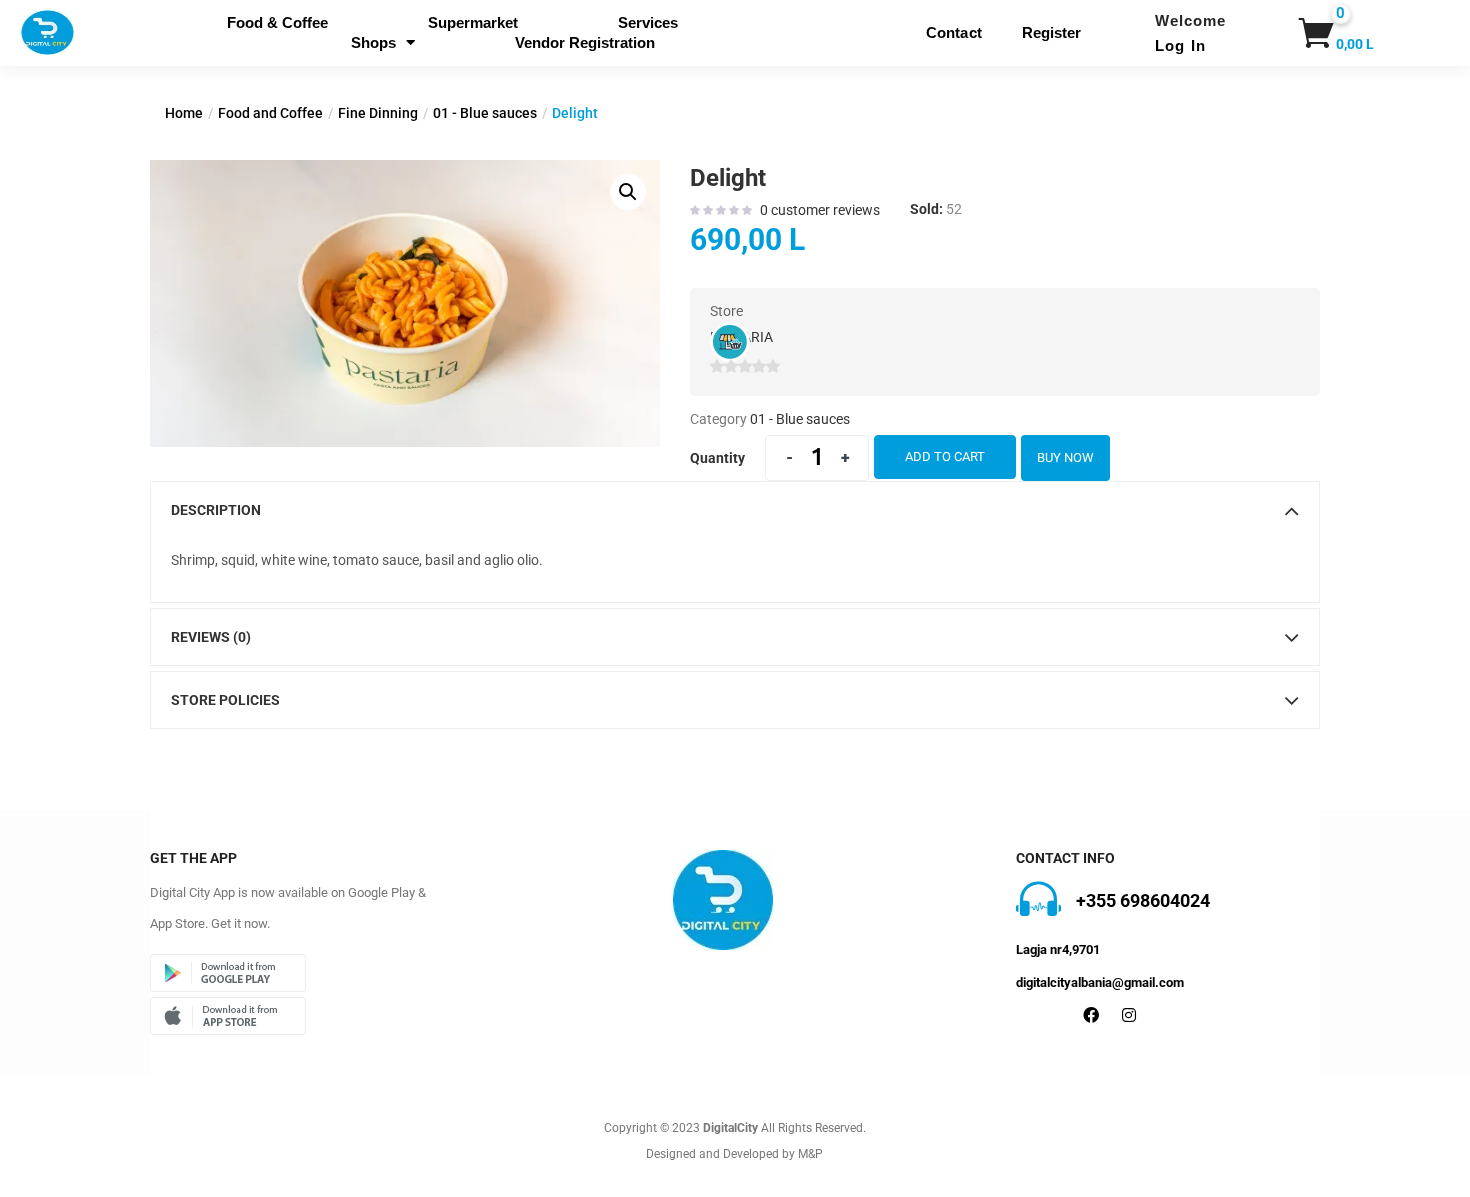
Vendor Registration (585, 42)
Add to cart (945, 456)
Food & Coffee (277, 22)
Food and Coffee (270, 113)
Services (648, 22)
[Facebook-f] (1091, 1015)
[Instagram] (1129, 1015)
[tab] (735, 510)
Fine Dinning (378, 113)
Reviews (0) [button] (211, 637)
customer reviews (820, 210)
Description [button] (216, 510)
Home (184, 113)
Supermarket (473, 22)
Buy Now (1065, 457)
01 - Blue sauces (485, 113)
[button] (1313, 33)
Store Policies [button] (225, 700)
